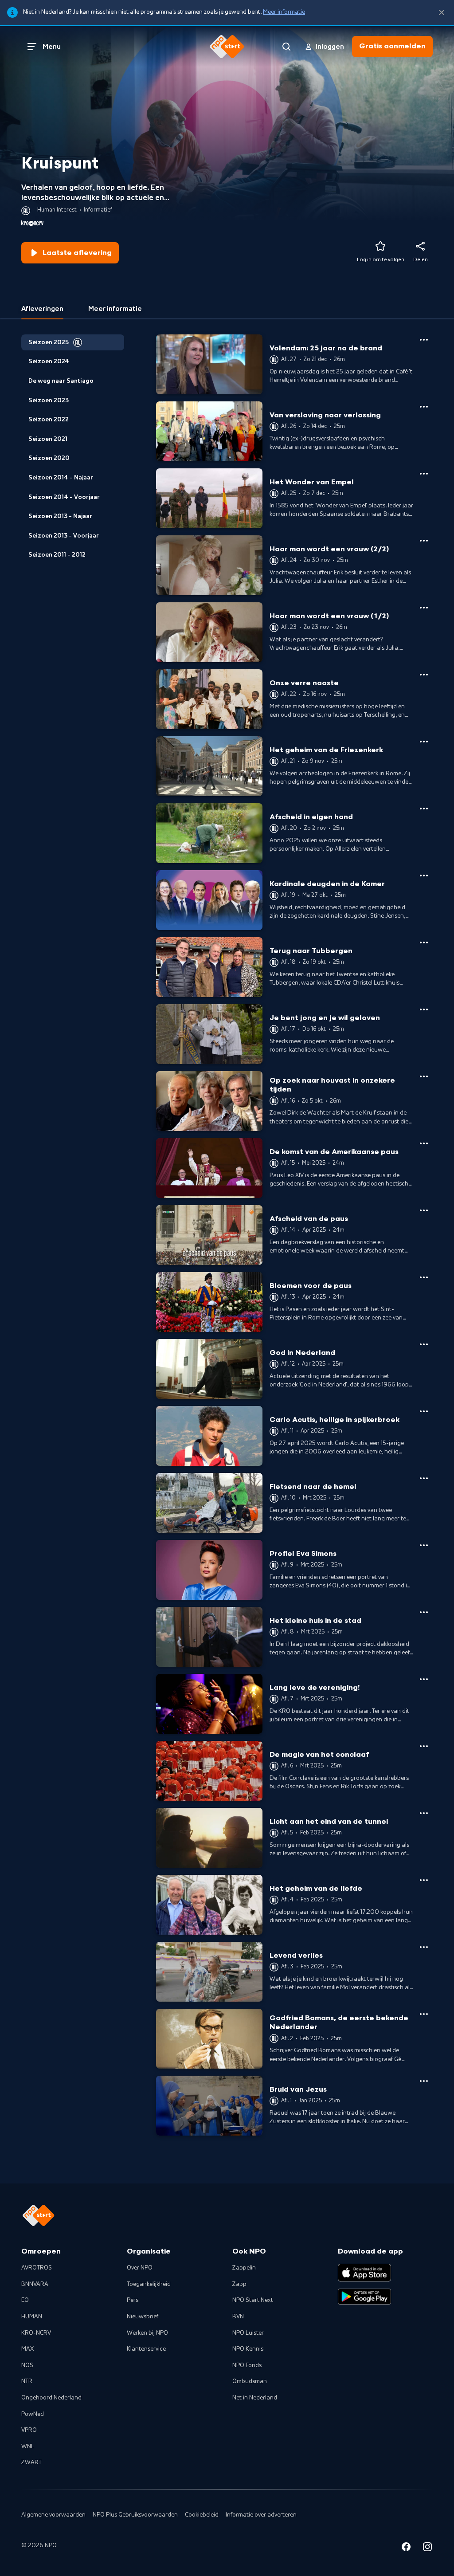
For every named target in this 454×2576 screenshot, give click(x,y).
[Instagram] (427, 2548)
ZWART (31, 2462)
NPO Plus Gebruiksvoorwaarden (135, 2515)
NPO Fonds (247, 2365)
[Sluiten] (442, 13)
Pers (133, 2300)
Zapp (239, 2284)
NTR (27, 2381)
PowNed (33, 2414)
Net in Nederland (255, 2398)
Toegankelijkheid (149, 2284)
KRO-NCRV (36, 2333)
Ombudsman (250, 2381)
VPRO (29, 2430)
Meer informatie (284, 12)
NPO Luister (248, 2333)
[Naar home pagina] (227, 47)
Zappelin (244, 2268)
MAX (27, 2349)
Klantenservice (146, 2349)
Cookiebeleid (202, 2515)
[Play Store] (364, 2297)
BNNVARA (35, 2284)
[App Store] (364, 2273)
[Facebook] (406, 2548)
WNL (28, 2446)
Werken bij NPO (147, 2333)
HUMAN (32, 2317)
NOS (27, 2365)
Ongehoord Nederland (51, 2398)
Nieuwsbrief (143, 2317)
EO (25, 2300)
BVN (238, 2317)
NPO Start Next (253, 2300)
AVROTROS (37, 2268)
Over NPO (140, 2268)
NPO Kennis (248, 2349)
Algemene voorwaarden (53, 2515)
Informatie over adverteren (261, 2515)
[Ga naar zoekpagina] (286, 47)
